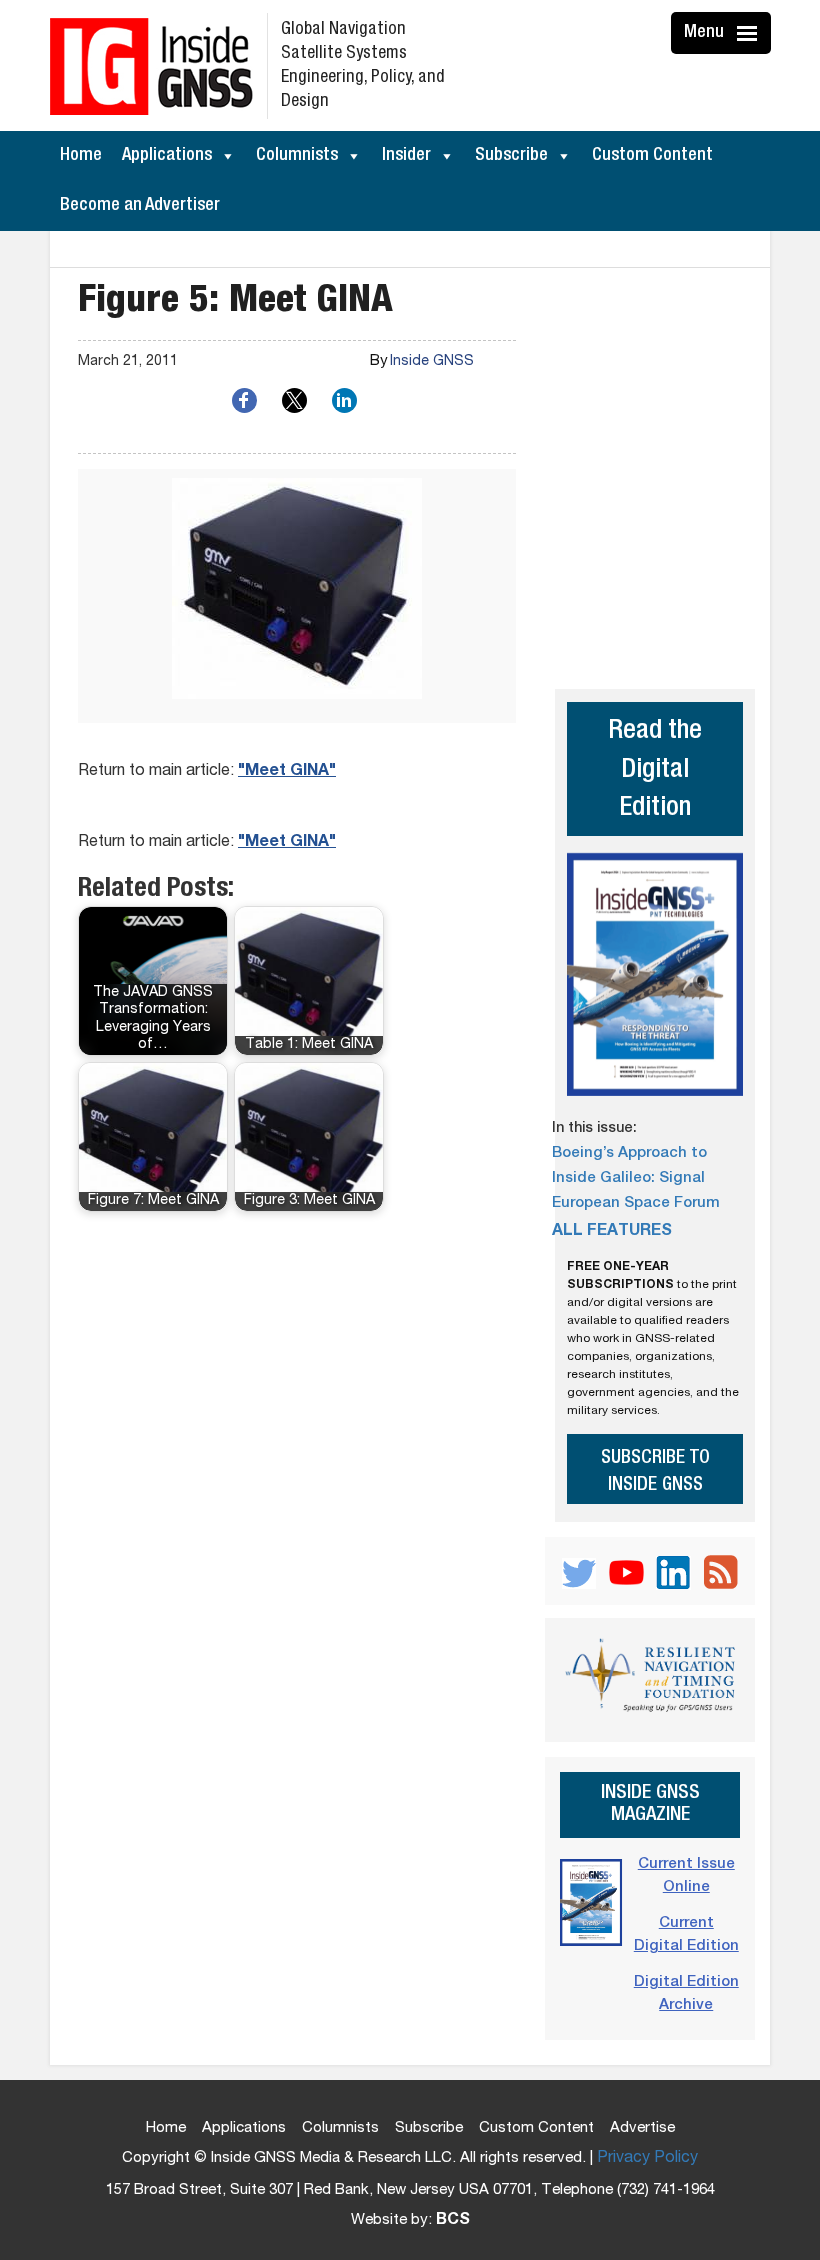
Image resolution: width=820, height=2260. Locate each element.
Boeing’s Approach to (629, 1153)
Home (81, 156)
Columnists (297, 156)
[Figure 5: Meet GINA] (297, 596)
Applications (167, 156)
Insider (406, 156)
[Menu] (750, 33)
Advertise (642, 2128)
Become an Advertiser (140, 206)
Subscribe (511, 156)
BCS (453, 2221)
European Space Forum (636, 1203)
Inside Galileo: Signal (628, 1178)
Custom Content (652, 156)
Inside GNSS (432, 362)
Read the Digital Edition (655, 771)
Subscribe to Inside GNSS (655, 1472)
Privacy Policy (647, 2159)
